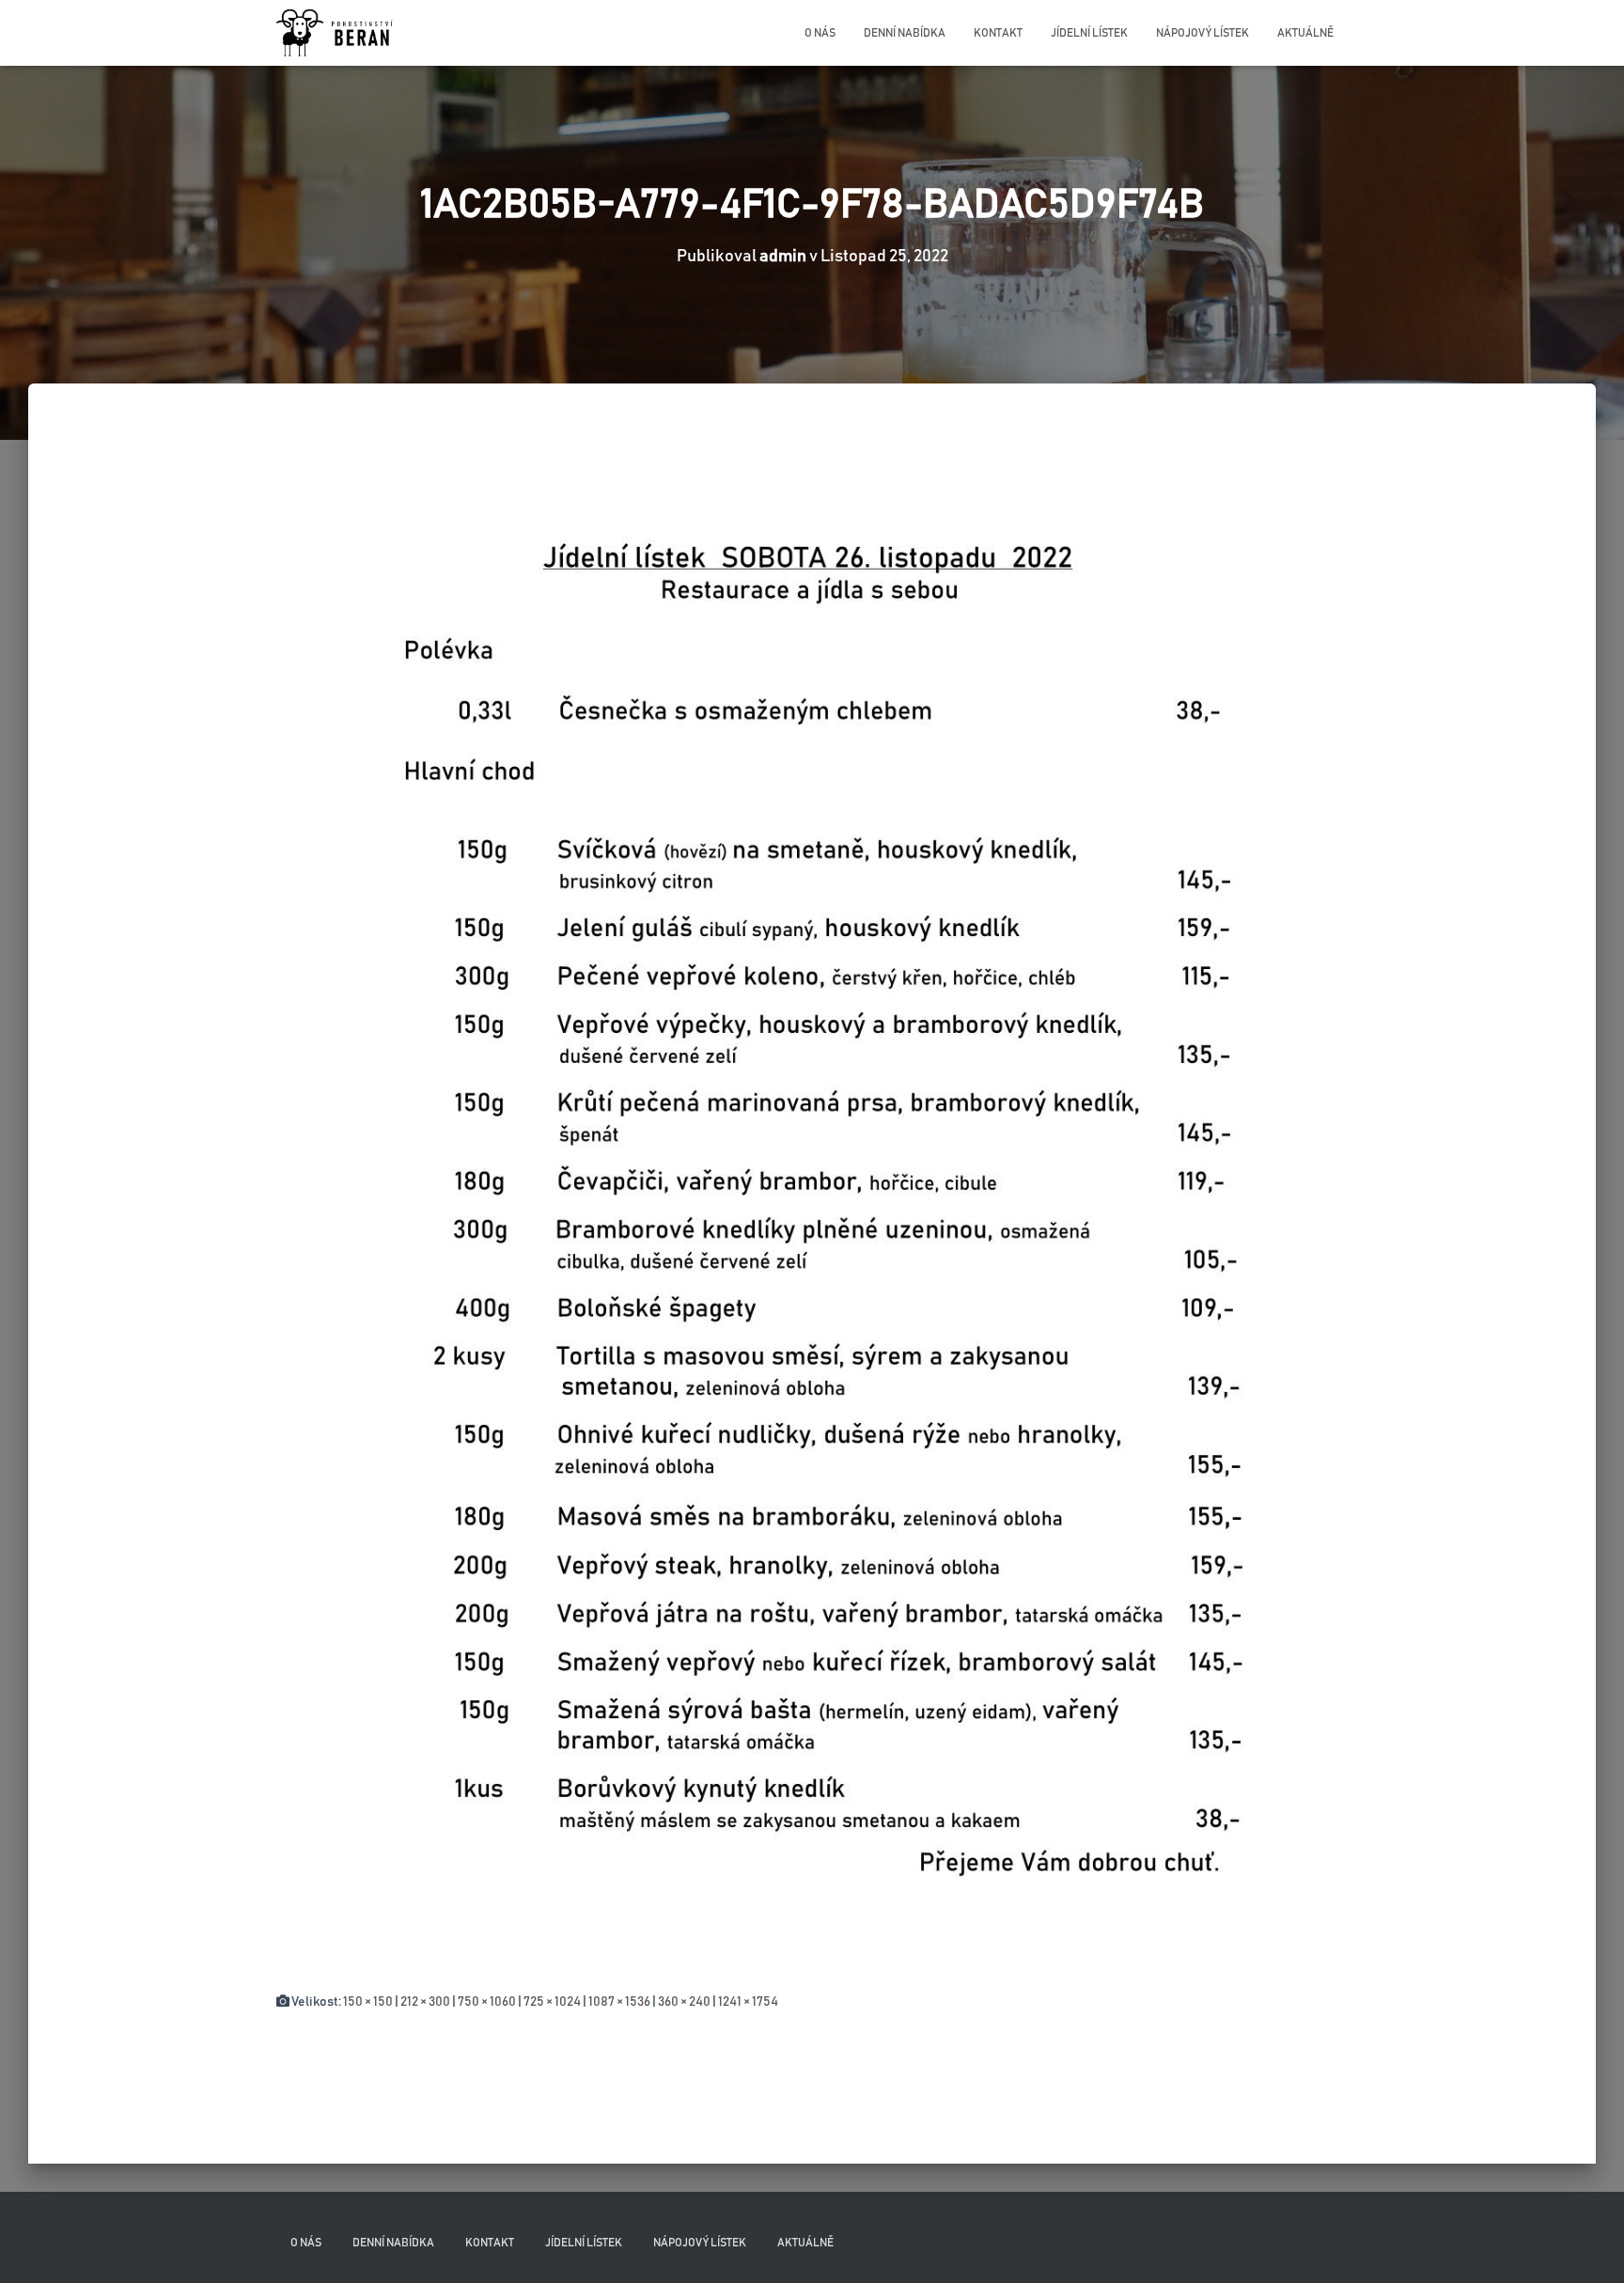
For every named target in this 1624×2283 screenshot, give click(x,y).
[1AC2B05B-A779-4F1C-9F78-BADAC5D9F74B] (812, 1206)
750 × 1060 (487, 2002)
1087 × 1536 (619, 2002)
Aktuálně (1305, 33)
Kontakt (998, 33)
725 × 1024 (552, 2002)
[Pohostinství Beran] (336, 33)
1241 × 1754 (748, 2002)
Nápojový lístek (1202, 33)
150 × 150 (368, 2002)
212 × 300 (425, 2002)
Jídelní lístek (1089, 33)
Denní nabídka (905, 33)
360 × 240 (684, 2002)
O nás (820, 33)
